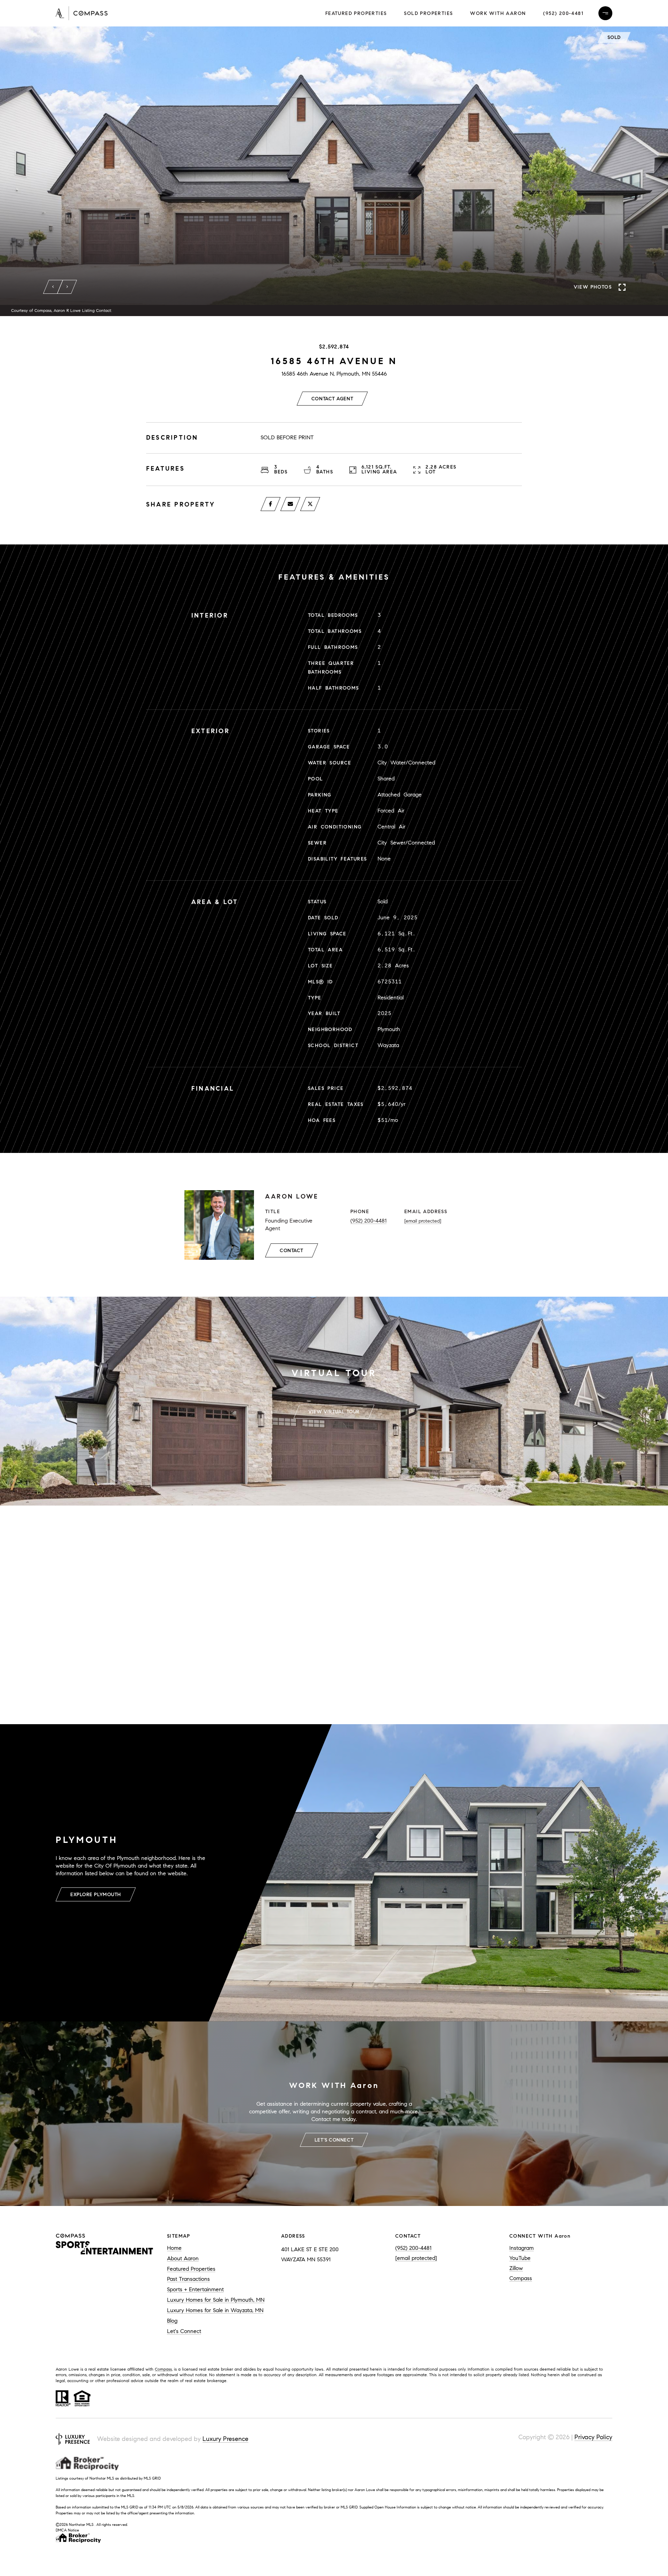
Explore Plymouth (96, 1895)
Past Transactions (188, 2279)
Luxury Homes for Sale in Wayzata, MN (215, 2310)
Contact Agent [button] (332, 399)
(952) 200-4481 (563, 13)
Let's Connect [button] (334, 2140)
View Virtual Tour (334, 1412)
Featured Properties (356, 13)
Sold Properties (428, 13)
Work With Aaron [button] (498, 13)
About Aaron (183, 2258)
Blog (172, 2321)
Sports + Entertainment (195, 2289)
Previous (53, 287)
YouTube (520, 2258)
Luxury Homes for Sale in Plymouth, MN (216, 2300)
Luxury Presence (225, 2439)
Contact (292, 1251)
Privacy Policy (593, 2437)
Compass (521, 2278)
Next (67, 287)
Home (174, 2248)
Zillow (516, 2268)
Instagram (522, 2248)
